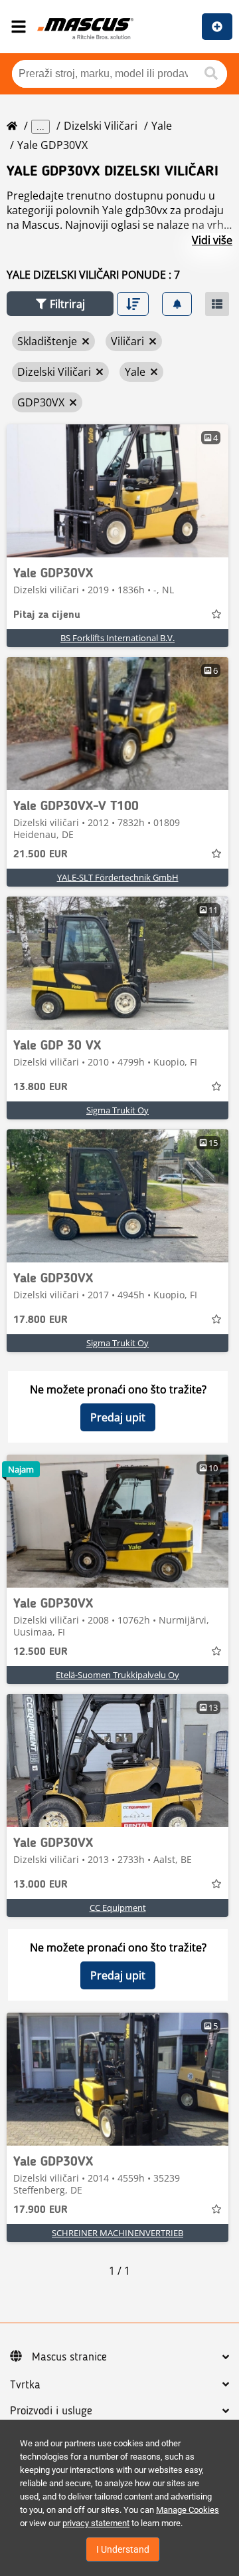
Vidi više (212, 240)
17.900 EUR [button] (40, 2210)
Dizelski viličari (101, 126)
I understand (123, 2549)
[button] (60, 304)
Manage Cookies (188, 2510)
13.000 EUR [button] (40, 1885)
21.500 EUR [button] (40, 855)
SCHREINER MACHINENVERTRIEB (118, 2233)
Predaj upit (118, 1417)
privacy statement (96, 2523)
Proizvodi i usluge (51, 2411)
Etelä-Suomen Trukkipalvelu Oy (118, 1675)
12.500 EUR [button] (40, 1652)
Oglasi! (217, 27)
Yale (162, 126)
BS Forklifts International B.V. (118, 638)
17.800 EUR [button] (40, 1320)
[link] (118, 491)
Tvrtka (25, 2385)
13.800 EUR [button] (40, 1087)
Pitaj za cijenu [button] (47, 615)
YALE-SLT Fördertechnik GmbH (118, 877)
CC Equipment (118, 1908)
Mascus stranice (69, 2357)
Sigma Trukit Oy (118, 1110)
